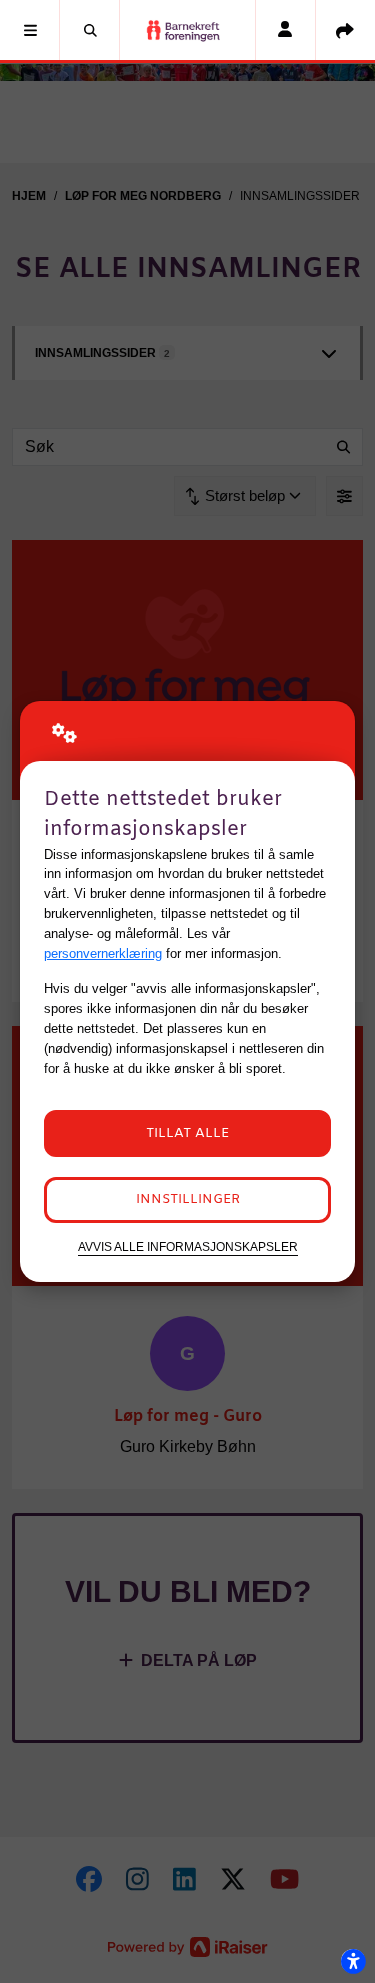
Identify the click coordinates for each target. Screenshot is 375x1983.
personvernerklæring (103, 953)
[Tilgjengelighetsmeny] (353, 1961)
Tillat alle (187, 1133)
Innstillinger (188, 1199)
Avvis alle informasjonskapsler (188, 1246)
